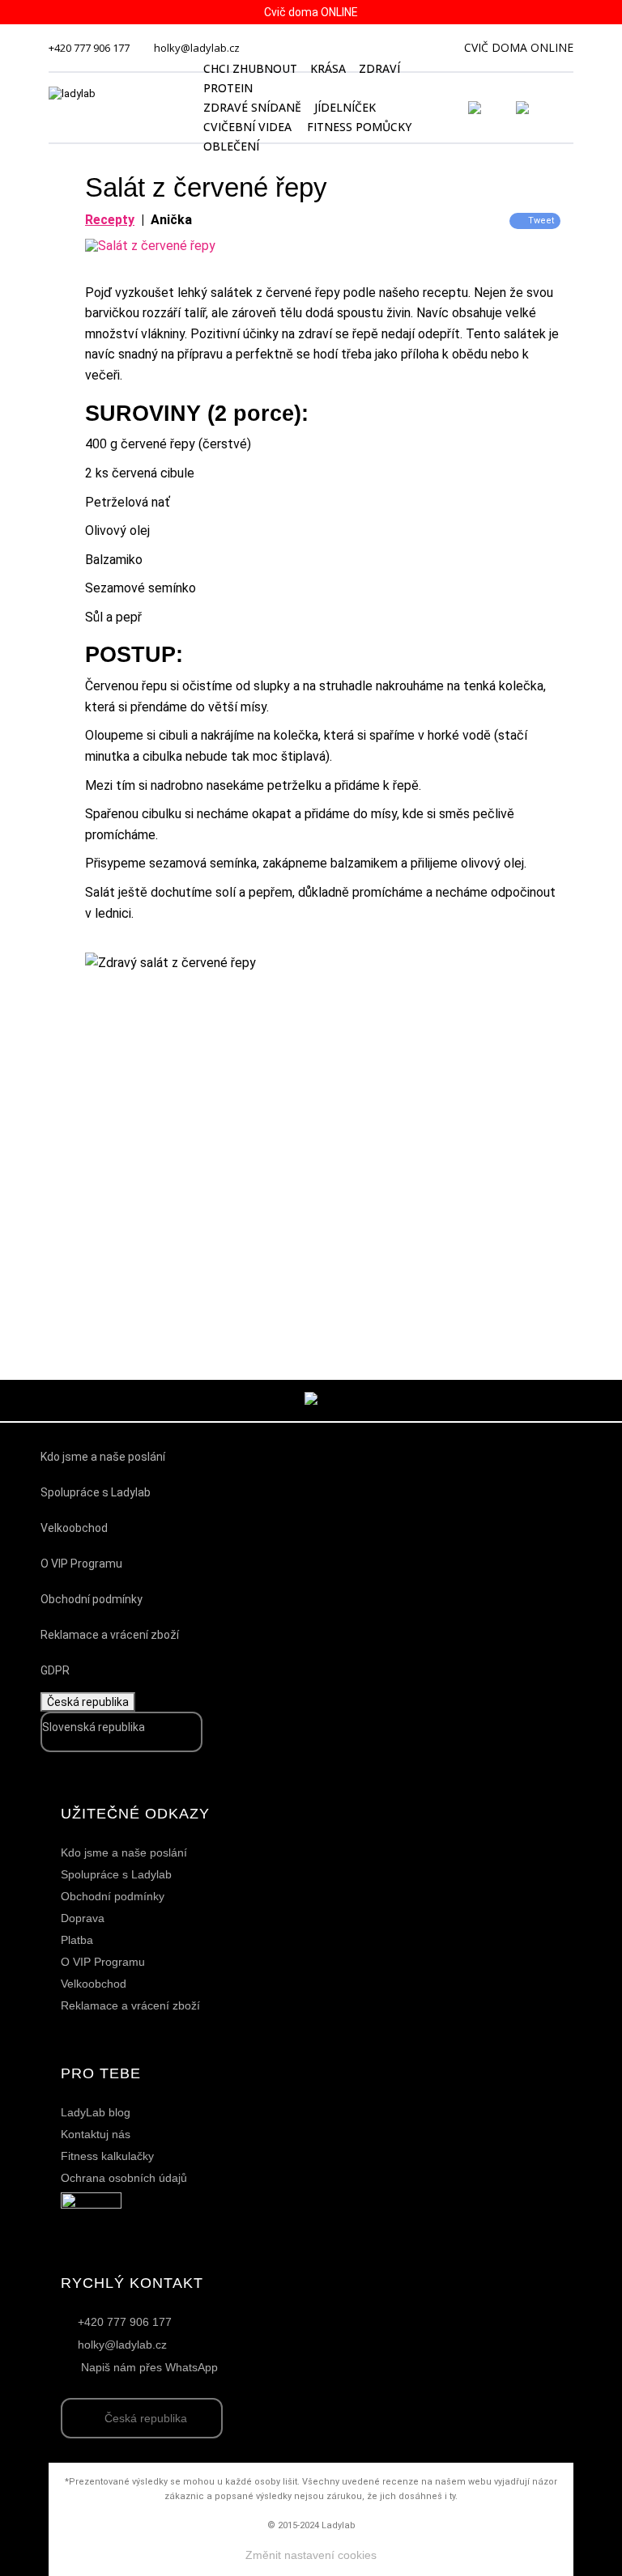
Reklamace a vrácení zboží (110, 1635)
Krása (328, 68)
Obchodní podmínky (92, 1599)
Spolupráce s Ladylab (96, 1492)
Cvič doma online (519, 47)
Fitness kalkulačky (107, 2156)
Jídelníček (345, 107)
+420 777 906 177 (89, 48)
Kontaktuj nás (96, 2134)
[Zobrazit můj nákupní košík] (569, 106)
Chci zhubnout (250, 68)
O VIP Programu (81, 1564)
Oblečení (231, 146)
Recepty (110, 220)
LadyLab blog (96, 2112)
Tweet (541, 221)
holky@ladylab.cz (197, 48)
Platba (77, 1940)
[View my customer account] (494, 108)
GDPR (55, 1670)
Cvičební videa (247, 127)
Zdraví (379, 68)
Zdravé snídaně (252, 107)
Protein (228, 88)
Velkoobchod (74, 1528)
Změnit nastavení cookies (311, 2555)
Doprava (83, 1918)
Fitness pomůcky (359, 127)
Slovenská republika (94, 1727)
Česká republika (88, 1702)
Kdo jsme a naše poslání (103, 1457)
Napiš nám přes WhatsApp (149, 2367)
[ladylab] (117, 108)
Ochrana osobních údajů (124, 2178)
